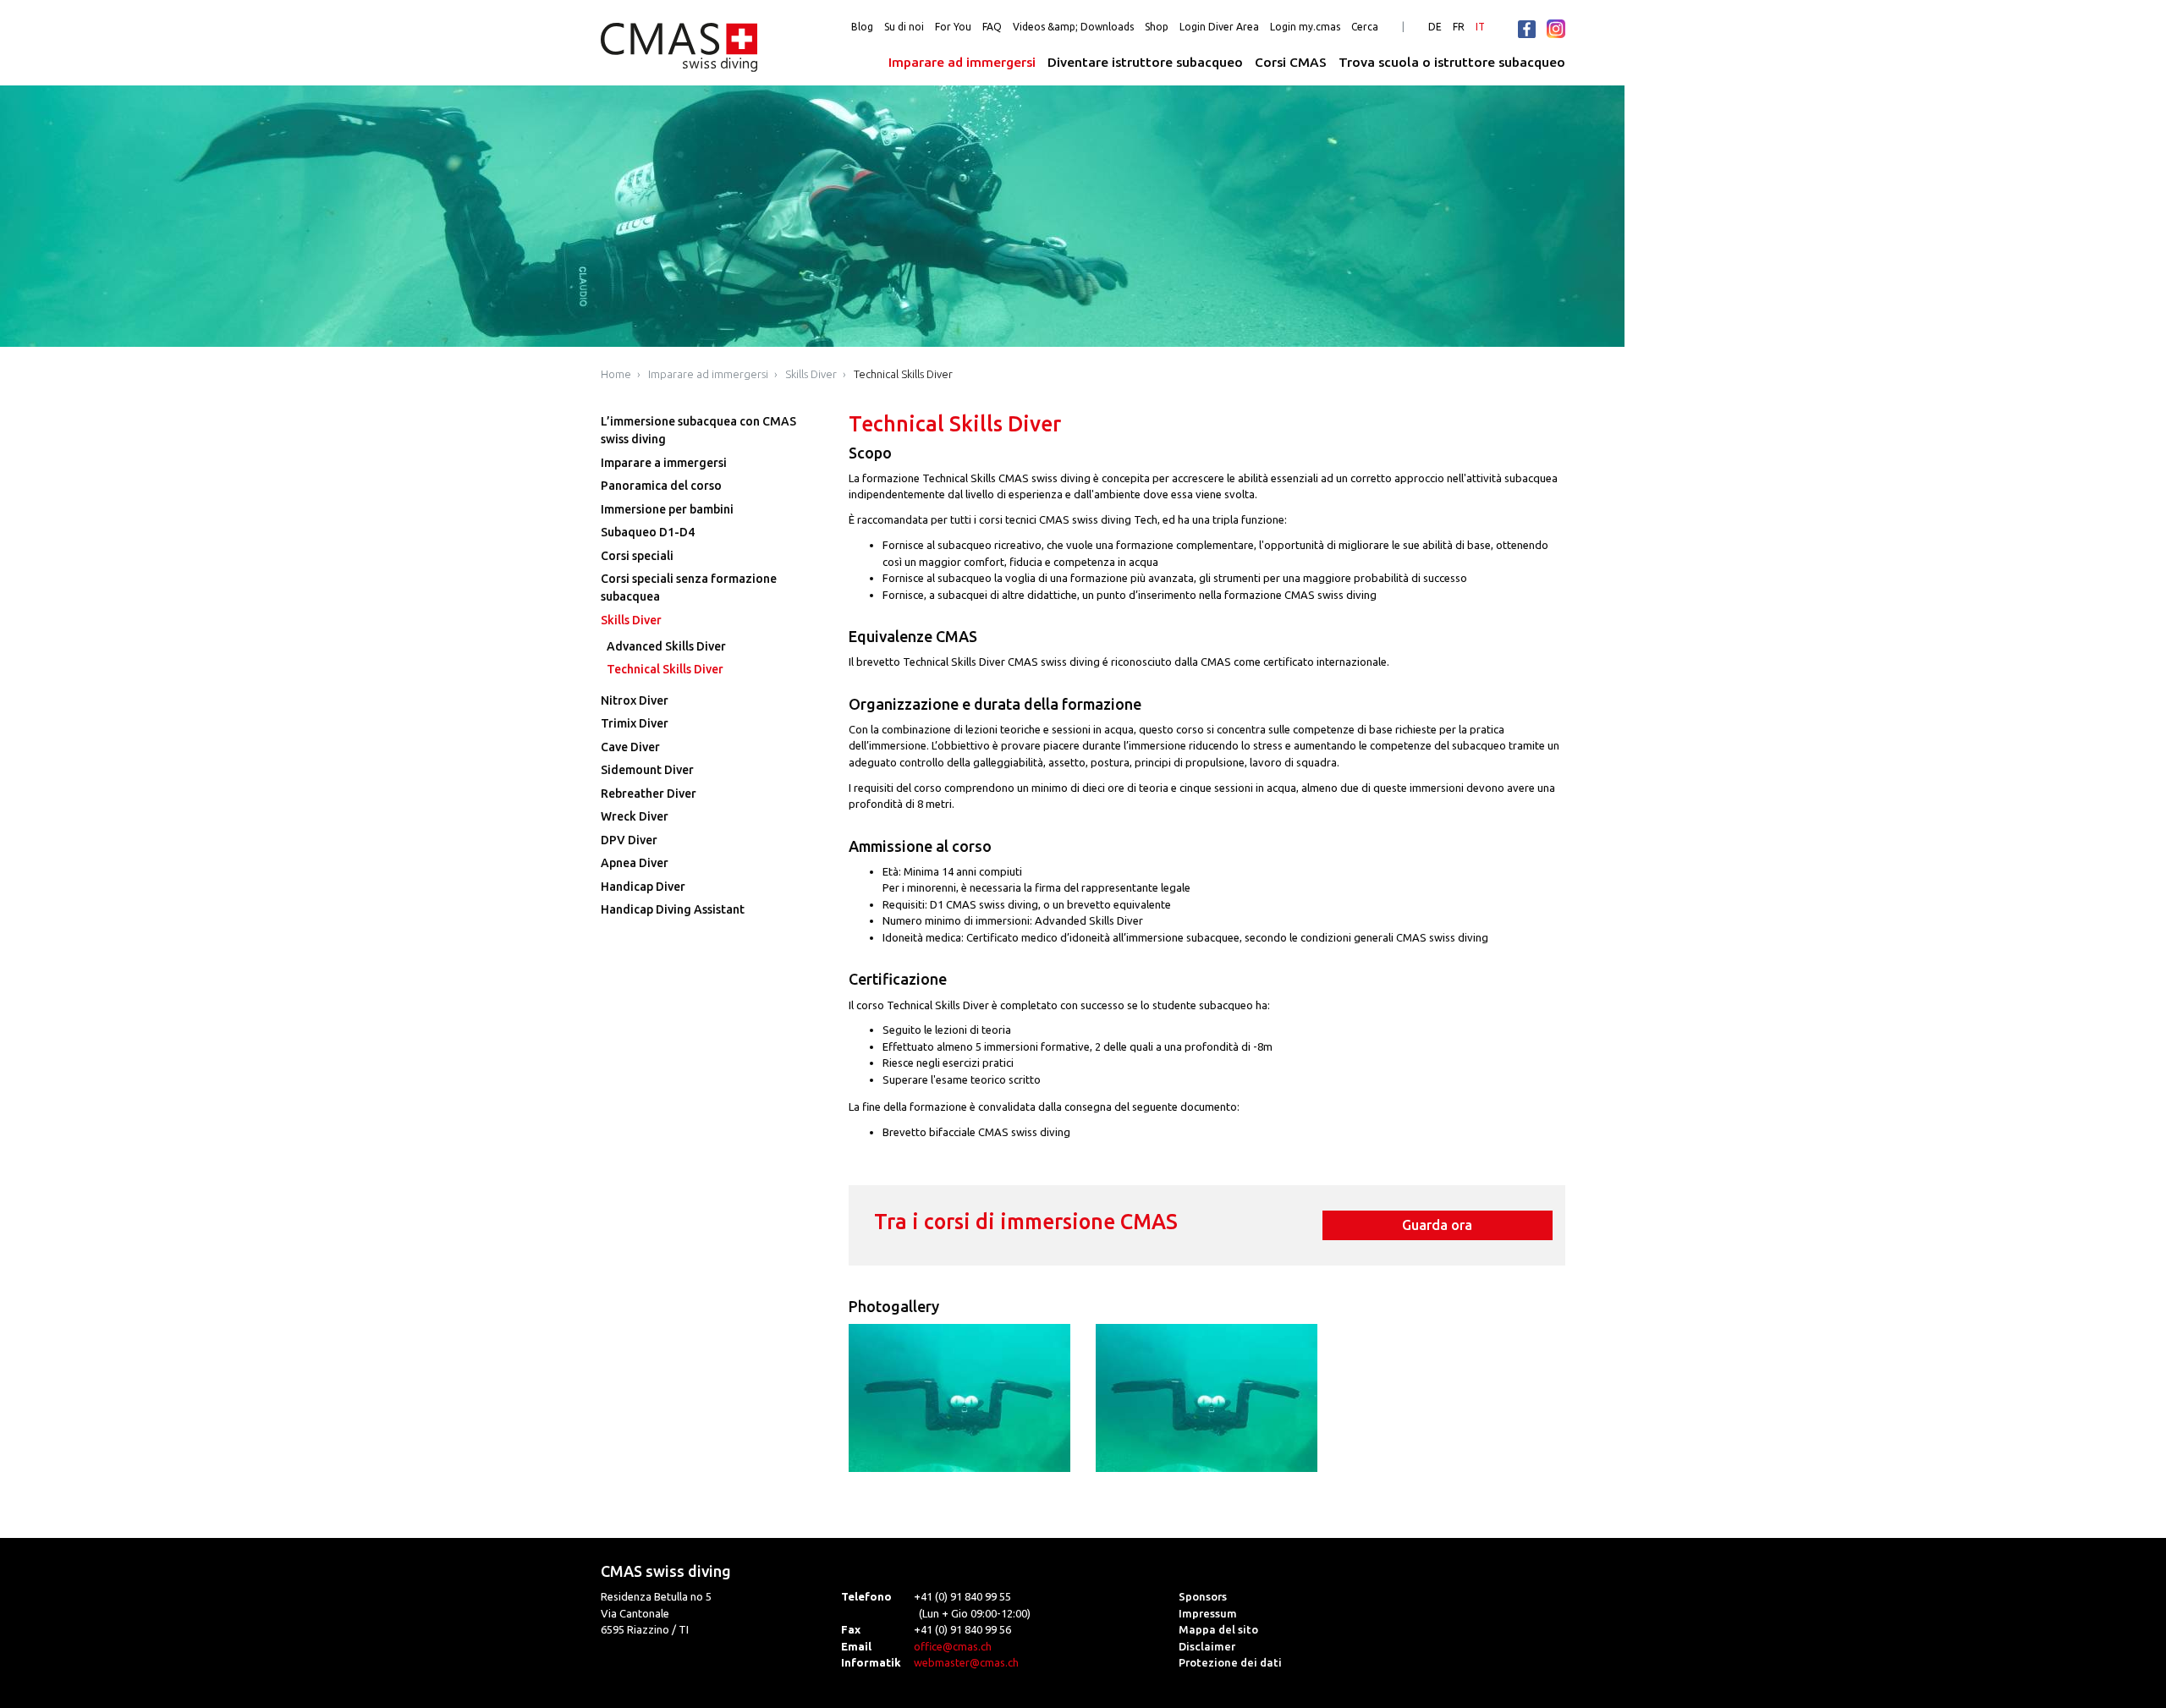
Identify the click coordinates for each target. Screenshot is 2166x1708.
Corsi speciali (637, 556)
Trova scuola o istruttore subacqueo (1452, 62)
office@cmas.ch (953, 1646)
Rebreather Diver (649, 794)
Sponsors (1203, 1596)
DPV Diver (629, 840)
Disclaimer (1207, 1646)
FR (1459, 27)
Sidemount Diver (647, 770)
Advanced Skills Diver (666, 646)
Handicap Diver (643, 887)
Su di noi (904, 27)
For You (953, 27)
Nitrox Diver (635, 700)
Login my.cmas (1305, 27)
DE (1435, 27)
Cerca (1365, 27)
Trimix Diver (635, 723)
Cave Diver (630, 747)
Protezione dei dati (1230, 1662)
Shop (1157, 27)
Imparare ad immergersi (962, 62)
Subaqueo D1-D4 (648, 532)
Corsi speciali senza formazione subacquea (689, 588)
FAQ (992, 27)
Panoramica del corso (661, 486)
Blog (862, 27)
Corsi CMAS (1291, 62)
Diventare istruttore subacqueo (1145, 62)
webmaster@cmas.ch (966, 1662)
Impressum (1208, 1613)
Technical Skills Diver (903, 374)
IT (1480, 27)
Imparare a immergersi (664, 463)
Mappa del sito (1218, 1629)
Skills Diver (811, 374)
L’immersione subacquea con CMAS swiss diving (698, 430)
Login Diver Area (1219, 27)
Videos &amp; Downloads (1073, 27)
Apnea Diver (635, 863)
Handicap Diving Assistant (673, 909)
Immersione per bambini (667, 509)
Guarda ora (1437, 1225)
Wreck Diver (635, 816)
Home (616, 374)
